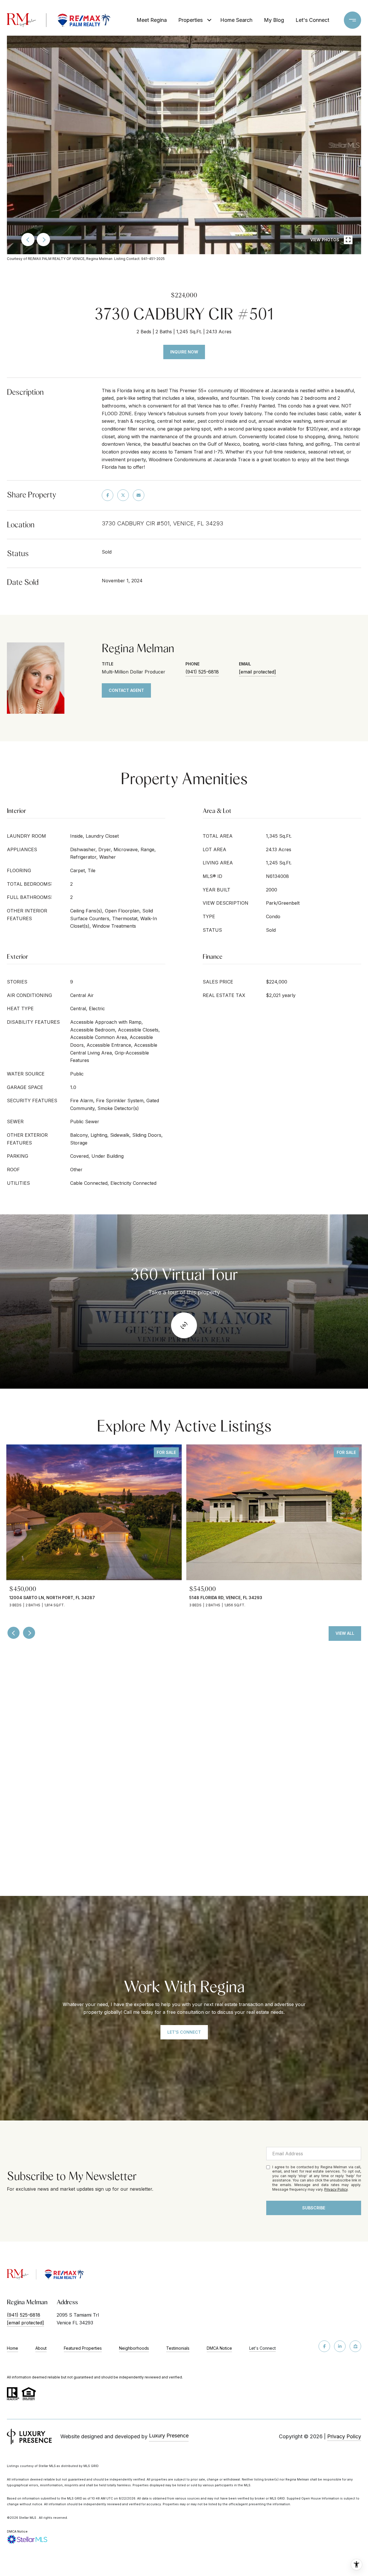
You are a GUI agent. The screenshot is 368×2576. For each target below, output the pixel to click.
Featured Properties (83, 2348)
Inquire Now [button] (184, 352)
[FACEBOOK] (324, 2346)
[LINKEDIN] (340, 2346)
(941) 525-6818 (202, 672)
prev (28, 240)
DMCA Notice (219, 2348)
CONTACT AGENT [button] (126, 690)
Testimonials (178, 2348)
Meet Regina (152, 20)
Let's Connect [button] (184, 2032)
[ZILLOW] (355, 2346)
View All (345, 1633)
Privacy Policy (336, 2189)
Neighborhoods (134, 2348)
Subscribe (314, 2208)
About (41, 2348)
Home (13, 2348)
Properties (190, 20)
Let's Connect (262, 2348)
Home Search (236, 20)
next (43, 240)
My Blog (274, 20)
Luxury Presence (169, 2436)
